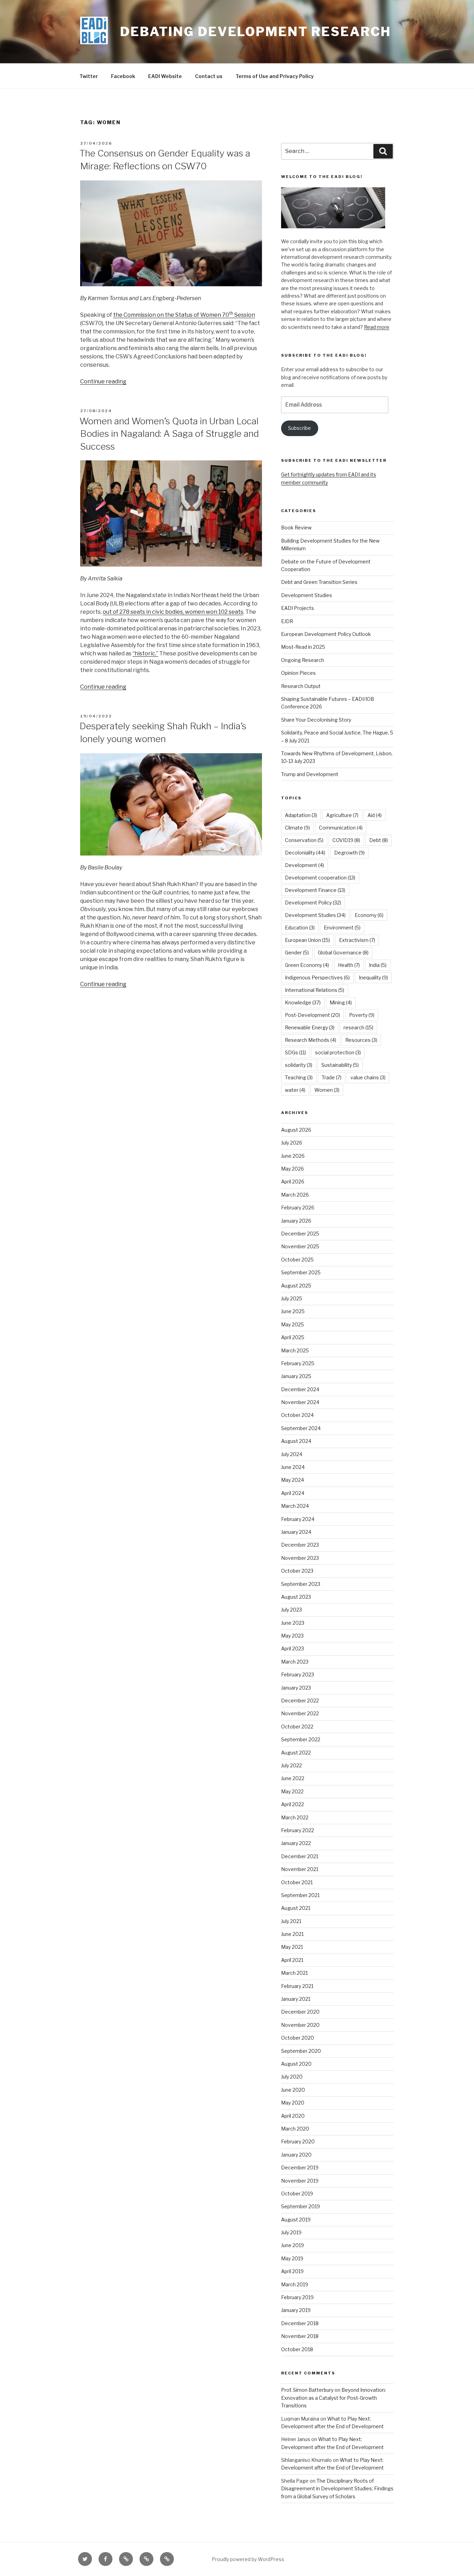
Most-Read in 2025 (303, 647)
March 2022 (295, 1817)
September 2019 (301, 2206)
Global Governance (343, 953)
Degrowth (349, 853)
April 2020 (293, 2116)
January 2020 (296, 2155)
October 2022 (297, 1727)
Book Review (296, 528)
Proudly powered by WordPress (248, 2559)
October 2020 (298, 2038)
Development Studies (307, 595)
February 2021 (297, 1986)
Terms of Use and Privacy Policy (275, 76)
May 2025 (293, 1324)
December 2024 (300, 1389)
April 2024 (293, 1493)
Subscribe (299, 428)
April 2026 (293, 1181)
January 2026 (296, 1221)
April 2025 (293, 1337)
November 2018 (300, 2336)
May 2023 (292, 1636)
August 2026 (296, 1130)
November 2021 (300, 1869)
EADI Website (165, 76)
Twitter (89, 76)
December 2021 (300, 1856)
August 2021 (296, 1908)
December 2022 (300, 1701)
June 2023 (293, 1623)
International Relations (315, 990)
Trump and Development (310, 774)
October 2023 (297, 1571)
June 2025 (293, 1311)
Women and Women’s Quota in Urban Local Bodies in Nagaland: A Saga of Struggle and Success (169, 434)
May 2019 (292, 2258)
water (295, 1090)
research (358, 1027)
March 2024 (295, 1506)
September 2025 (301, 1272)
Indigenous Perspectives (317, 977)
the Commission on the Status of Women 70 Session (184, 315)
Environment (342, 928)
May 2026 (293, 1169)
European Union (307, 940)
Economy (369, 915)
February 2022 (298, 1830)
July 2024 (292, 1454)
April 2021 (292, 1960)
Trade (332, 1077)
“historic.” (145, 653)
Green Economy (307, 965)
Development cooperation (320, 878)
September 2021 (300, 1895)
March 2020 (295, 2129)
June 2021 (292, 1934)
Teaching (299, 1077)
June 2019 (293, 2245)
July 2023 (291, 1610)
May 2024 (293, 1480)
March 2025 (295, 1350)
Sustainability (340, 1065)
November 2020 (300, 2025)
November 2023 (300, 1558)
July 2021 (291, 1921)
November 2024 (300, 1402)
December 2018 (300, 2323)
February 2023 (298, 1674)
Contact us (209, 76)
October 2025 (297, 1260)
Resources (361, 1040)
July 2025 (292, 1298)
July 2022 (291, 1765)
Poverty (362, 1015)
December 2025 (300, 1234)
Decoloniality (305, 853)
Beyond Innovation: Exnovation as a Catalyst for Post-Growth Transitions (333, 2398)
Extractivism (357, 940)
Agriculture (342, 815)
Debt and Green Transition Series (319, 582)
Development (304, 865)
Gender (297, 953)
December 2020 (300, 2012)
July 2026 (292, 1143)
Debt (379, 840)
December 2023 (300, 1545)
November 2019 (300, 2181)
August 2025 (296, 1286)
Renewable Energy (310, 1027)
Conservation (304, 840)
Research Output (301, 686)
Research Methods (311, 1040)
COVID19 (346, 840)
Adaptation (301, 815)
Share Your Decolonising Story (316, 720)
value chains (368, 1077)
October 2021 (297, 1882)
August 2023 (296, 1597)
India (378, 965)
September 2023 (301, 1584)
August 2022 (296, 1753)
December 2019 (300, 2167)
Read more (377, 327)
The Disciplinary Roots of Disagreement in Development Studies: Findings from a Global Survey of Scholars (337, 2489)
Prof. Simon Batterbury (307, 2390)
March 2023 (295, 1662)
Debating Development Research (256, 32)
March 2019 (295, 2284)
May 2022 (292, 1791)
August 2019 (296, 2220)
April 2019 (292, 2271)
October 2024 (297, 1415)
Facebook (123, 76)
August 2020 (296, 2064)
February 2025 (298, 1363)
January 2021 (296, 1999)
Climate (297, 828)
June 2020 (293, 2090)
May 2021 (292, 1947)
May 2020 (293, 2103)
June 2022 (293, 1778)
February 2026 (298, 1208)
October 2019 (297, 2194)
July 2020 (292, 2077)
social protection (338, 1052)
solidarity (299, 1065)
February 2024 (298, 1519)
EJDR (287, 621)
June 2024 (293, 1467)
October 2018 (297, 2349)
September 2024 (301, 1428)
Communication (341, 828)
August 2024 (296, 1441)
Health (349, 965)
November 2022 (300, 1713)
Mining (341, 1002)
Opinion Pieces (298, 673)
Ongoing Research (303, 660)
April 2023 (293, 1648)
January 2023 (296, 1688)
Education (300, 928)
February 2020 (298, 2141)
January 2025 (296, 1376)
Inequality (373, 977)
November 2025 (300, 1246)
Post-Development (312, 1015)
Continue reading (103, 381)
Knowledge (303, 1002)
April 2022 (293, 1804)
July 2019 (291, 2232)
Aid (375, 815)
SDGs (295, 1052)
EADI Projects (298, 608)
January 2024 (296, 1532)
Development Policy (313, 903)
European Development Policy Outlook (326, 634)
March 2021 (294, 1973)
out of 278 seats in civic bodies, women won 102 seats (173, 612)
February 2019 (297, 2297)
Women (327, 1090)
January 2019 (296, 2310)
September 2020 (301, 2051)
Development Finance (315, 890)
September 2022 (301, 1739)
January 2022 (296, 1843)
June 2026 (293, 1156)
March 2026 (295, 1195)
